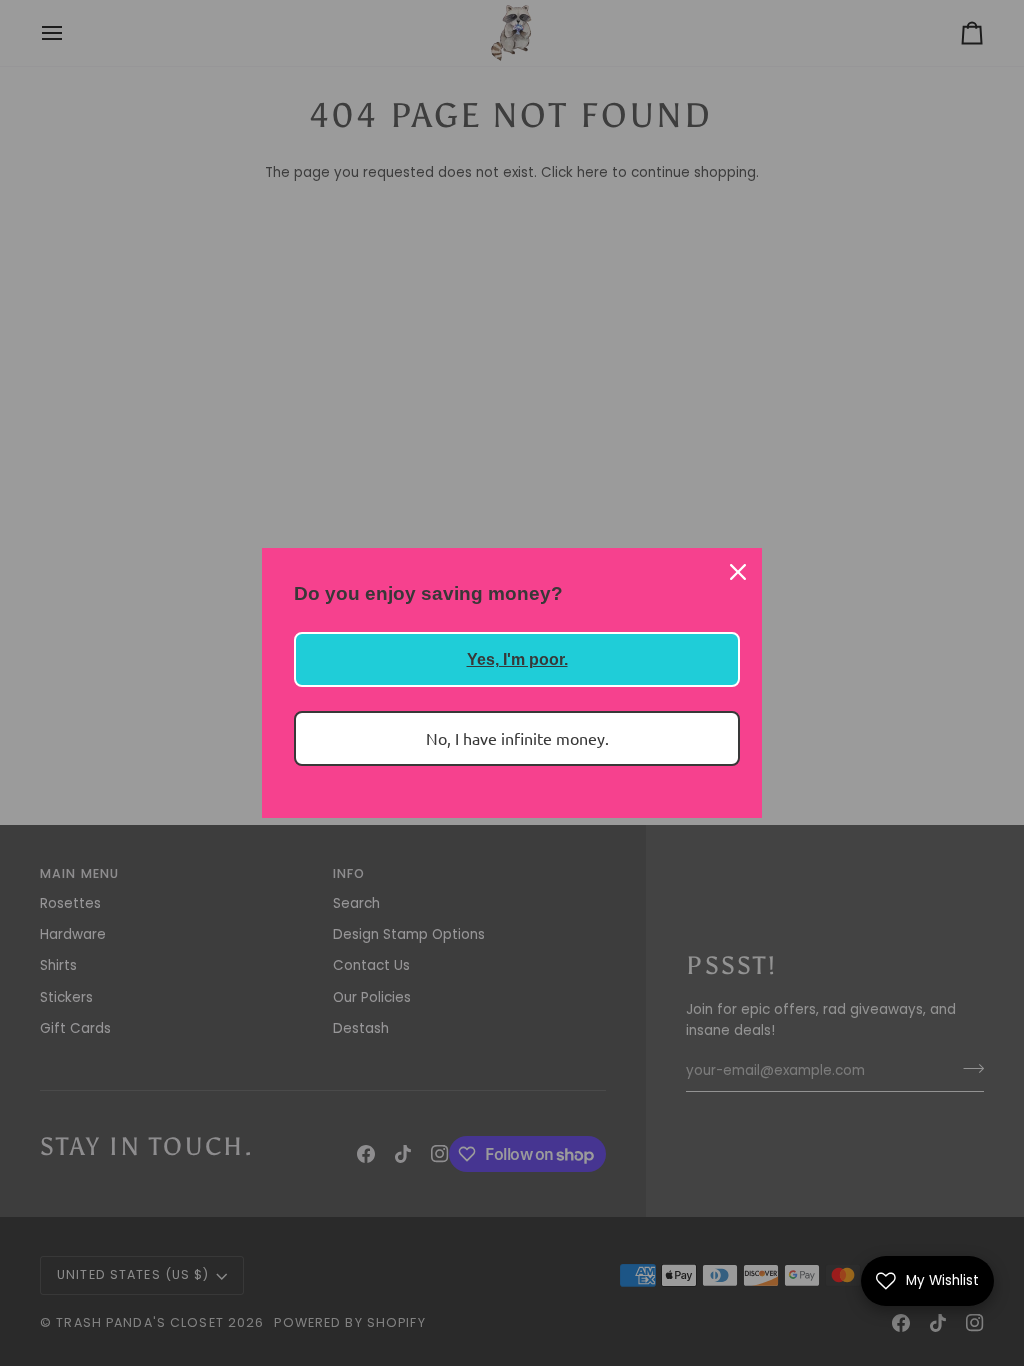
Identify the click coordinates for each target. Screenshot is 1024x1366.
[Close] (738, 572)
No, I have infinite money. (517, 738)
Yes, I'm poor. (517, 659)
